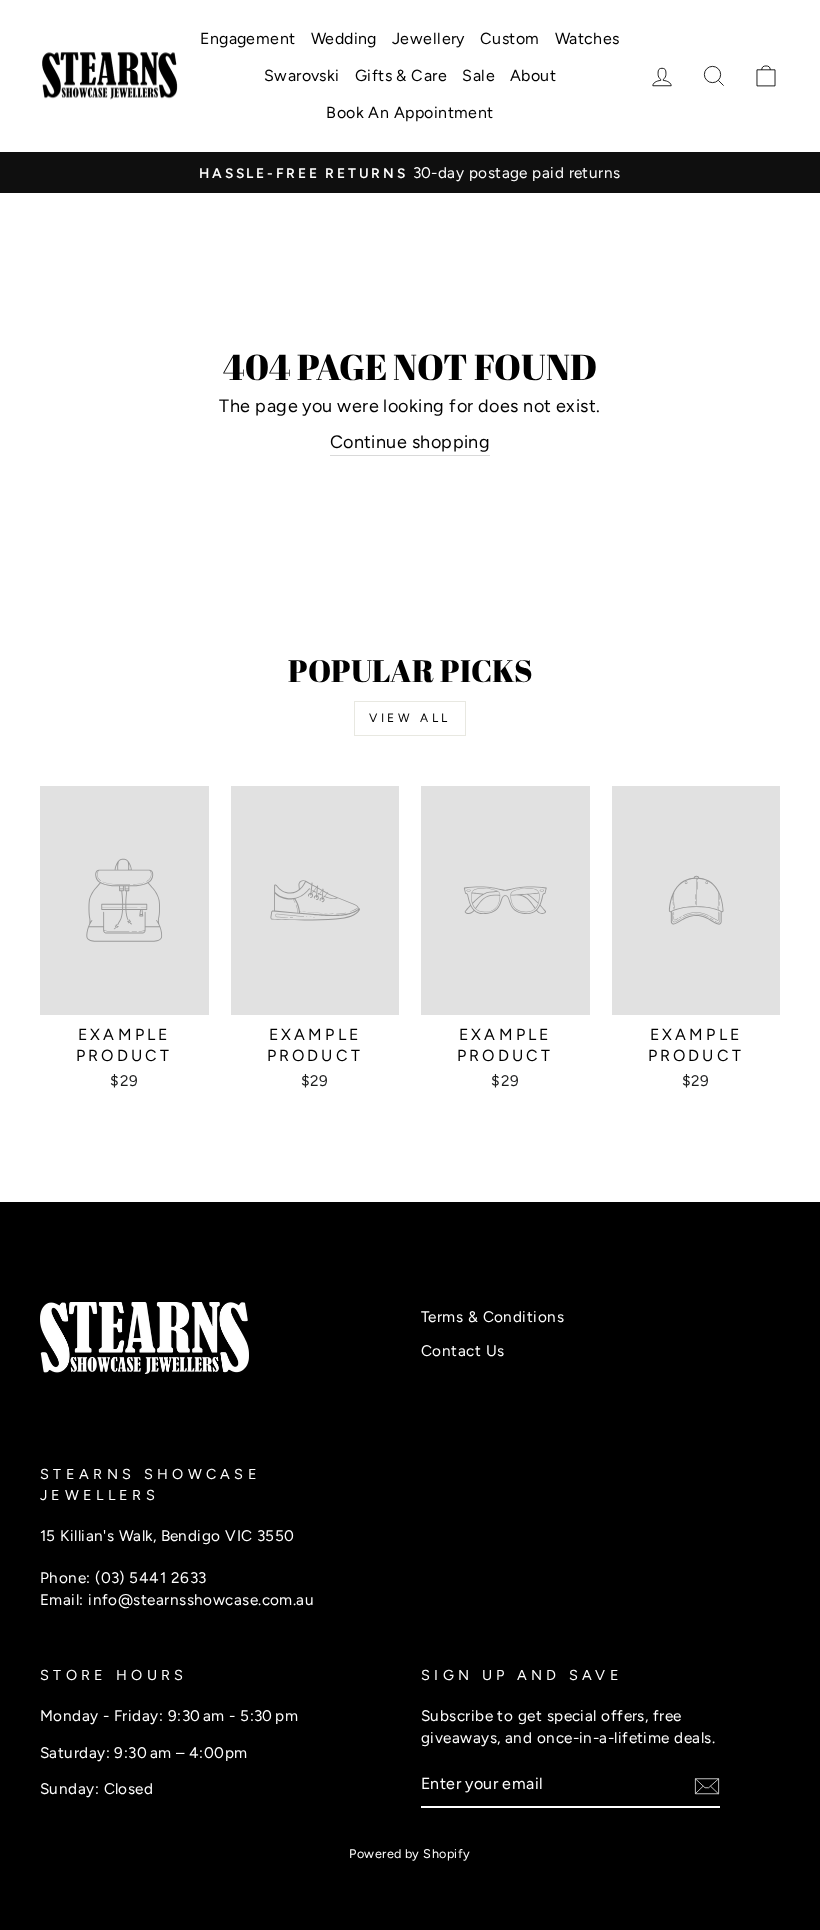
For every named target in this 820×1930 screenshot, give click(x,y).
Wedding (344, 38)
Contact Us (463, 1350)
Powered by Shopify (409, 1853)
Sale (478, 75)
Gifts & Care (401, 75)
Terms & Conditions (492, 1316)
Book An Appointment (410, 112)
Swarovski (302, 75)
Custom (510, 38)
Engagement (248, 38)
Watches (587, 38)
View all (410, 718)
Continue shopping (410, 442)
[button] (766, 76)
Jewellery (428, 38)
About (533, 75)
